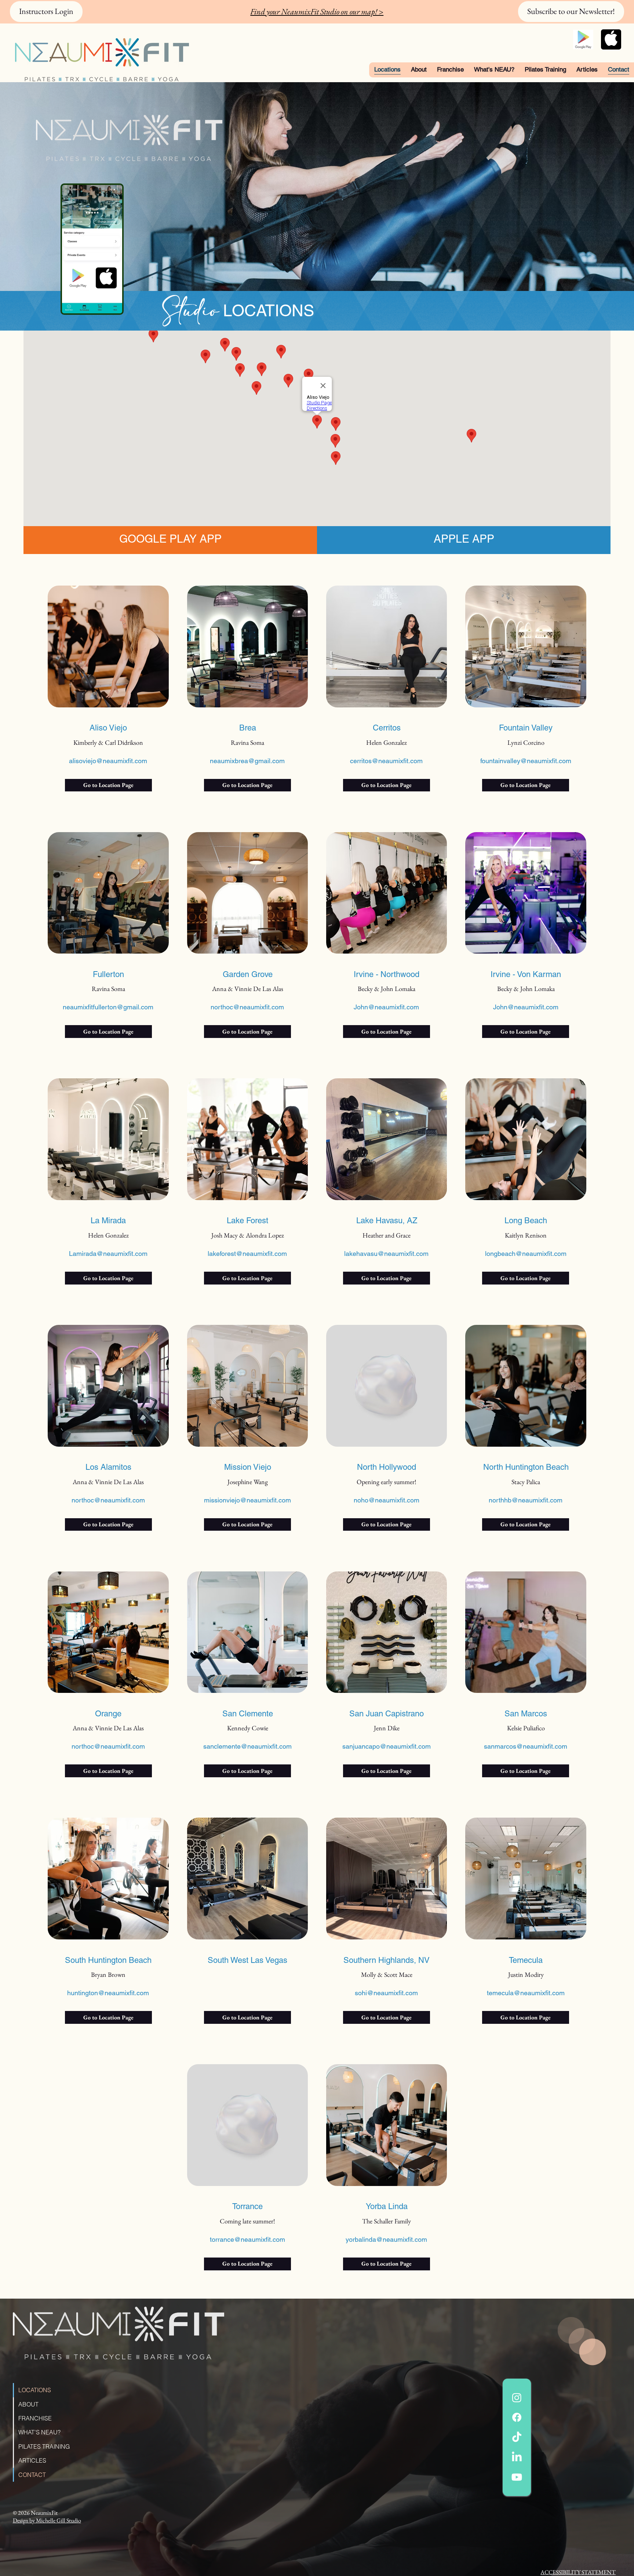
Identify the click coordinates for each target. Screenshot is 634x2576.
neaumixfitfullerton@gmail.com (108, 1007)
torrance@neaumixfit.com (247, 2239)
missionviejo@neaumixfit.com (247, 1500)
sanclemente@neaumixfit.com (247, 1746)
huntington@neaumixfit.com (108, 1993)
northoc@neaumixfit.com (247, 1007)
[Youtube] (517, 2477)
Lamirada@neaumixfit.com (108, 1254)
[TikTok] (517, 2437)
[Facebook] (517, 2417)
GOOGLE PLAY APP (170, 539)
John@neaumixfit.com (386, 1007)
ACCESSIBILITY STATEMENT (578, 2572)
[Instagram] (517, 2398)
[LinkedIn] (517, 2457)
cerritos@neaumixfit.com (386, 761)
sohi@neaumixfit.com (386, 1993)
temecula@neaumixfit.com (526, 1993)
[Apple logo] (611, 39)
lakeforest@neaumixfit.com (247, 1254)
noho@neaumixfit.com (387, 1500)
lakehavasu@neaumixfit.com (386, 1254)
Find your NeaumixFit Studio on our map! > (317, 12)
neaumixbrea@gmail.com (247, 761)
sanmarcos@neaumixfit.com (526, 1746)
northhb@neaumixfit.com (526, 1500)
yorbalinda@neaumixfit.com (386, 2239)
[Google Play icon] (583, 39)
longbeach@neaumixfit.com (526, 1254)
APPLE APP (464, 539)
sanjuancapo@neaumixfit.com (387, 1746)
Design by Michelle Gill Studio (47, 2520)
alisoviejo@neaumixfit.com (108, 761)
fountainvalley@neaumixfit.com (526, 761)
